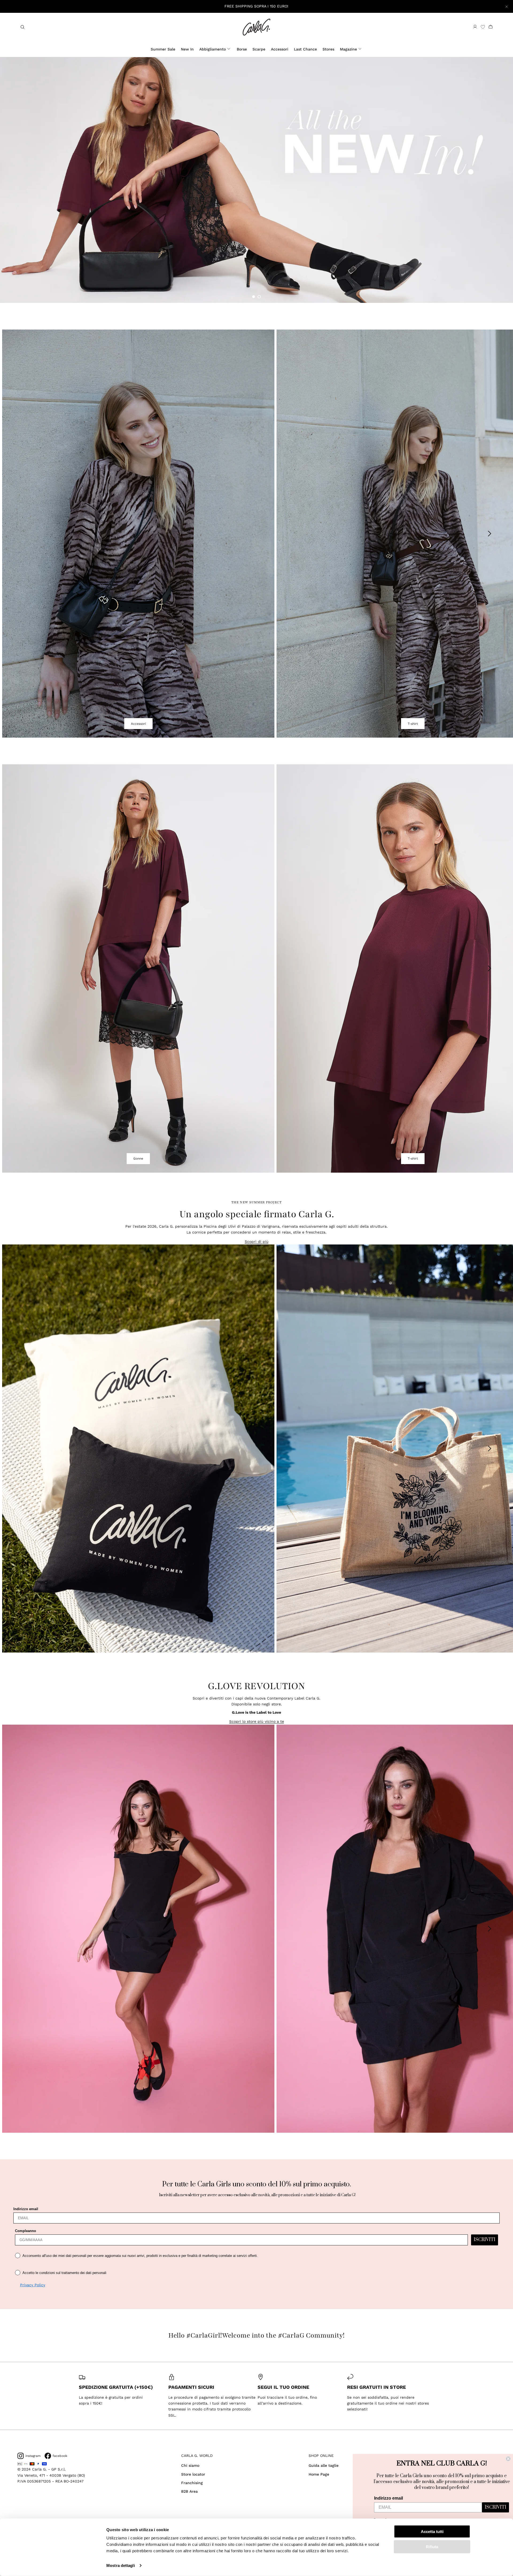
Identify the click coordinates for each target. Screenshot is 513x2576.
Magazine (348, 49)
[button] (254, 297)
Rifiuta (432, 2546)
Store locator (193, 2474)
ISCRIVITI (485, 2240)
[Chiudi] (507, 6)
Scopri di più (257, 1242)
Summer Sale (163, 49)
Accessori (280, 49)
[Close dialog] (508, 2459)
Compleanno (26, 2231)
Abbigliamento (213, 49)
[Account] (475, 27)
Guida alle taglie (324, 2465)
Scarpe (259, 49)
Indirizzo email (26, 2209)
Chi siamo (190, 2465)
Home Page (319, 2474)
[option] (256, 180)
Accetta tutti (432, 2532)
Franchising (192, 2483)
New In (187, 49)
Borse (242, 49)
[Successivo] (490, 534)
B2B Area (189, 2491)
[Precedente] (23, 534)
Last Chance (305, 49)
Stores (328, 49)
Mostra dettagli (121, 2565)
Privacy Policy (33, 2285)
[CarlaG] (256, 27)
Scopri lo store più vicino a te (257, 1721)
